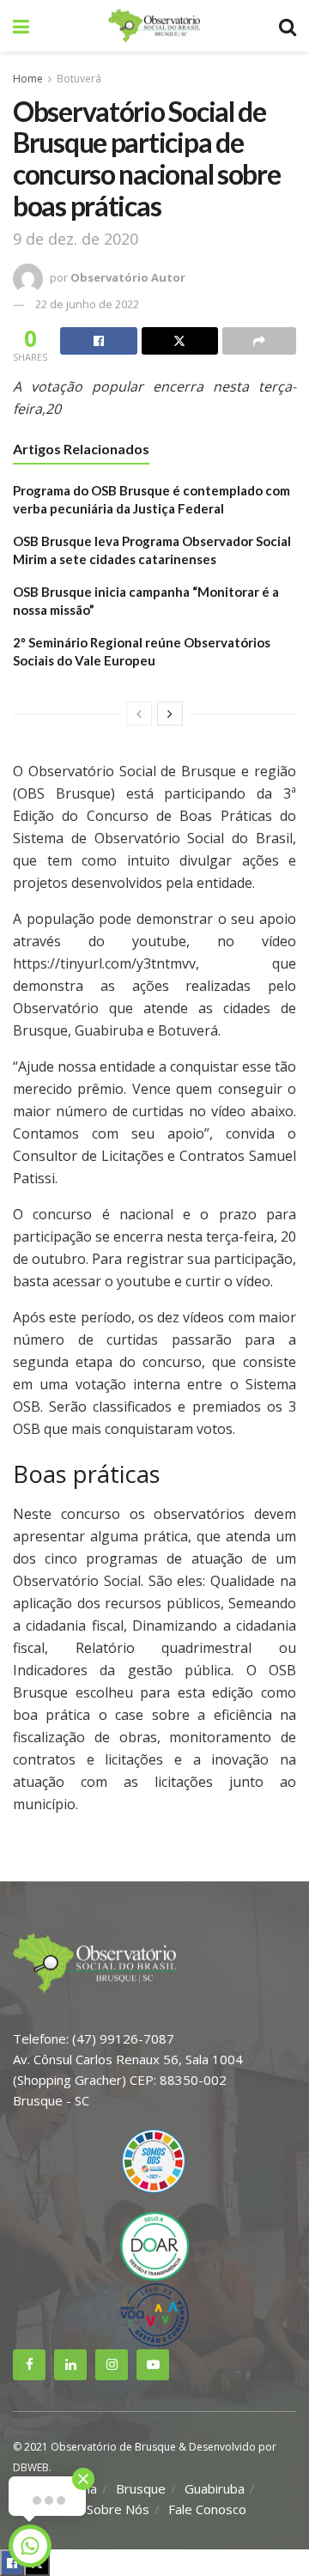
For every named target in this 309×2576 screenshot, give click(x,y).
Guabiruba (215, 2488)
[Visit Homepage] (154, 26)
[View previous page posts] (139, 714)
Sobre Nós (118, 2509)
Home (28, 79)
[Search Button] (288, 26)
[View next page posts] (170, 714)
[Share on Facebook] (99, 341)
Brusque (141, 2488)
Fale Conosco (207, 2509)
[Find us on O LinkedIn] (70, 2365)
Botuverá (79, 79)
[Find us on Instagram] (112, 2365)
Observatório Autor (128, 277)
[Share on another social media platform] (259, 341)
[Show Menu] (21, 26)
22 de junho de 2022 (87, 304)
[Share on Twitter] (180, 341)
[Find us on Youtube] (153, 2365)
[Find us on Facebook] (29, 2365)
